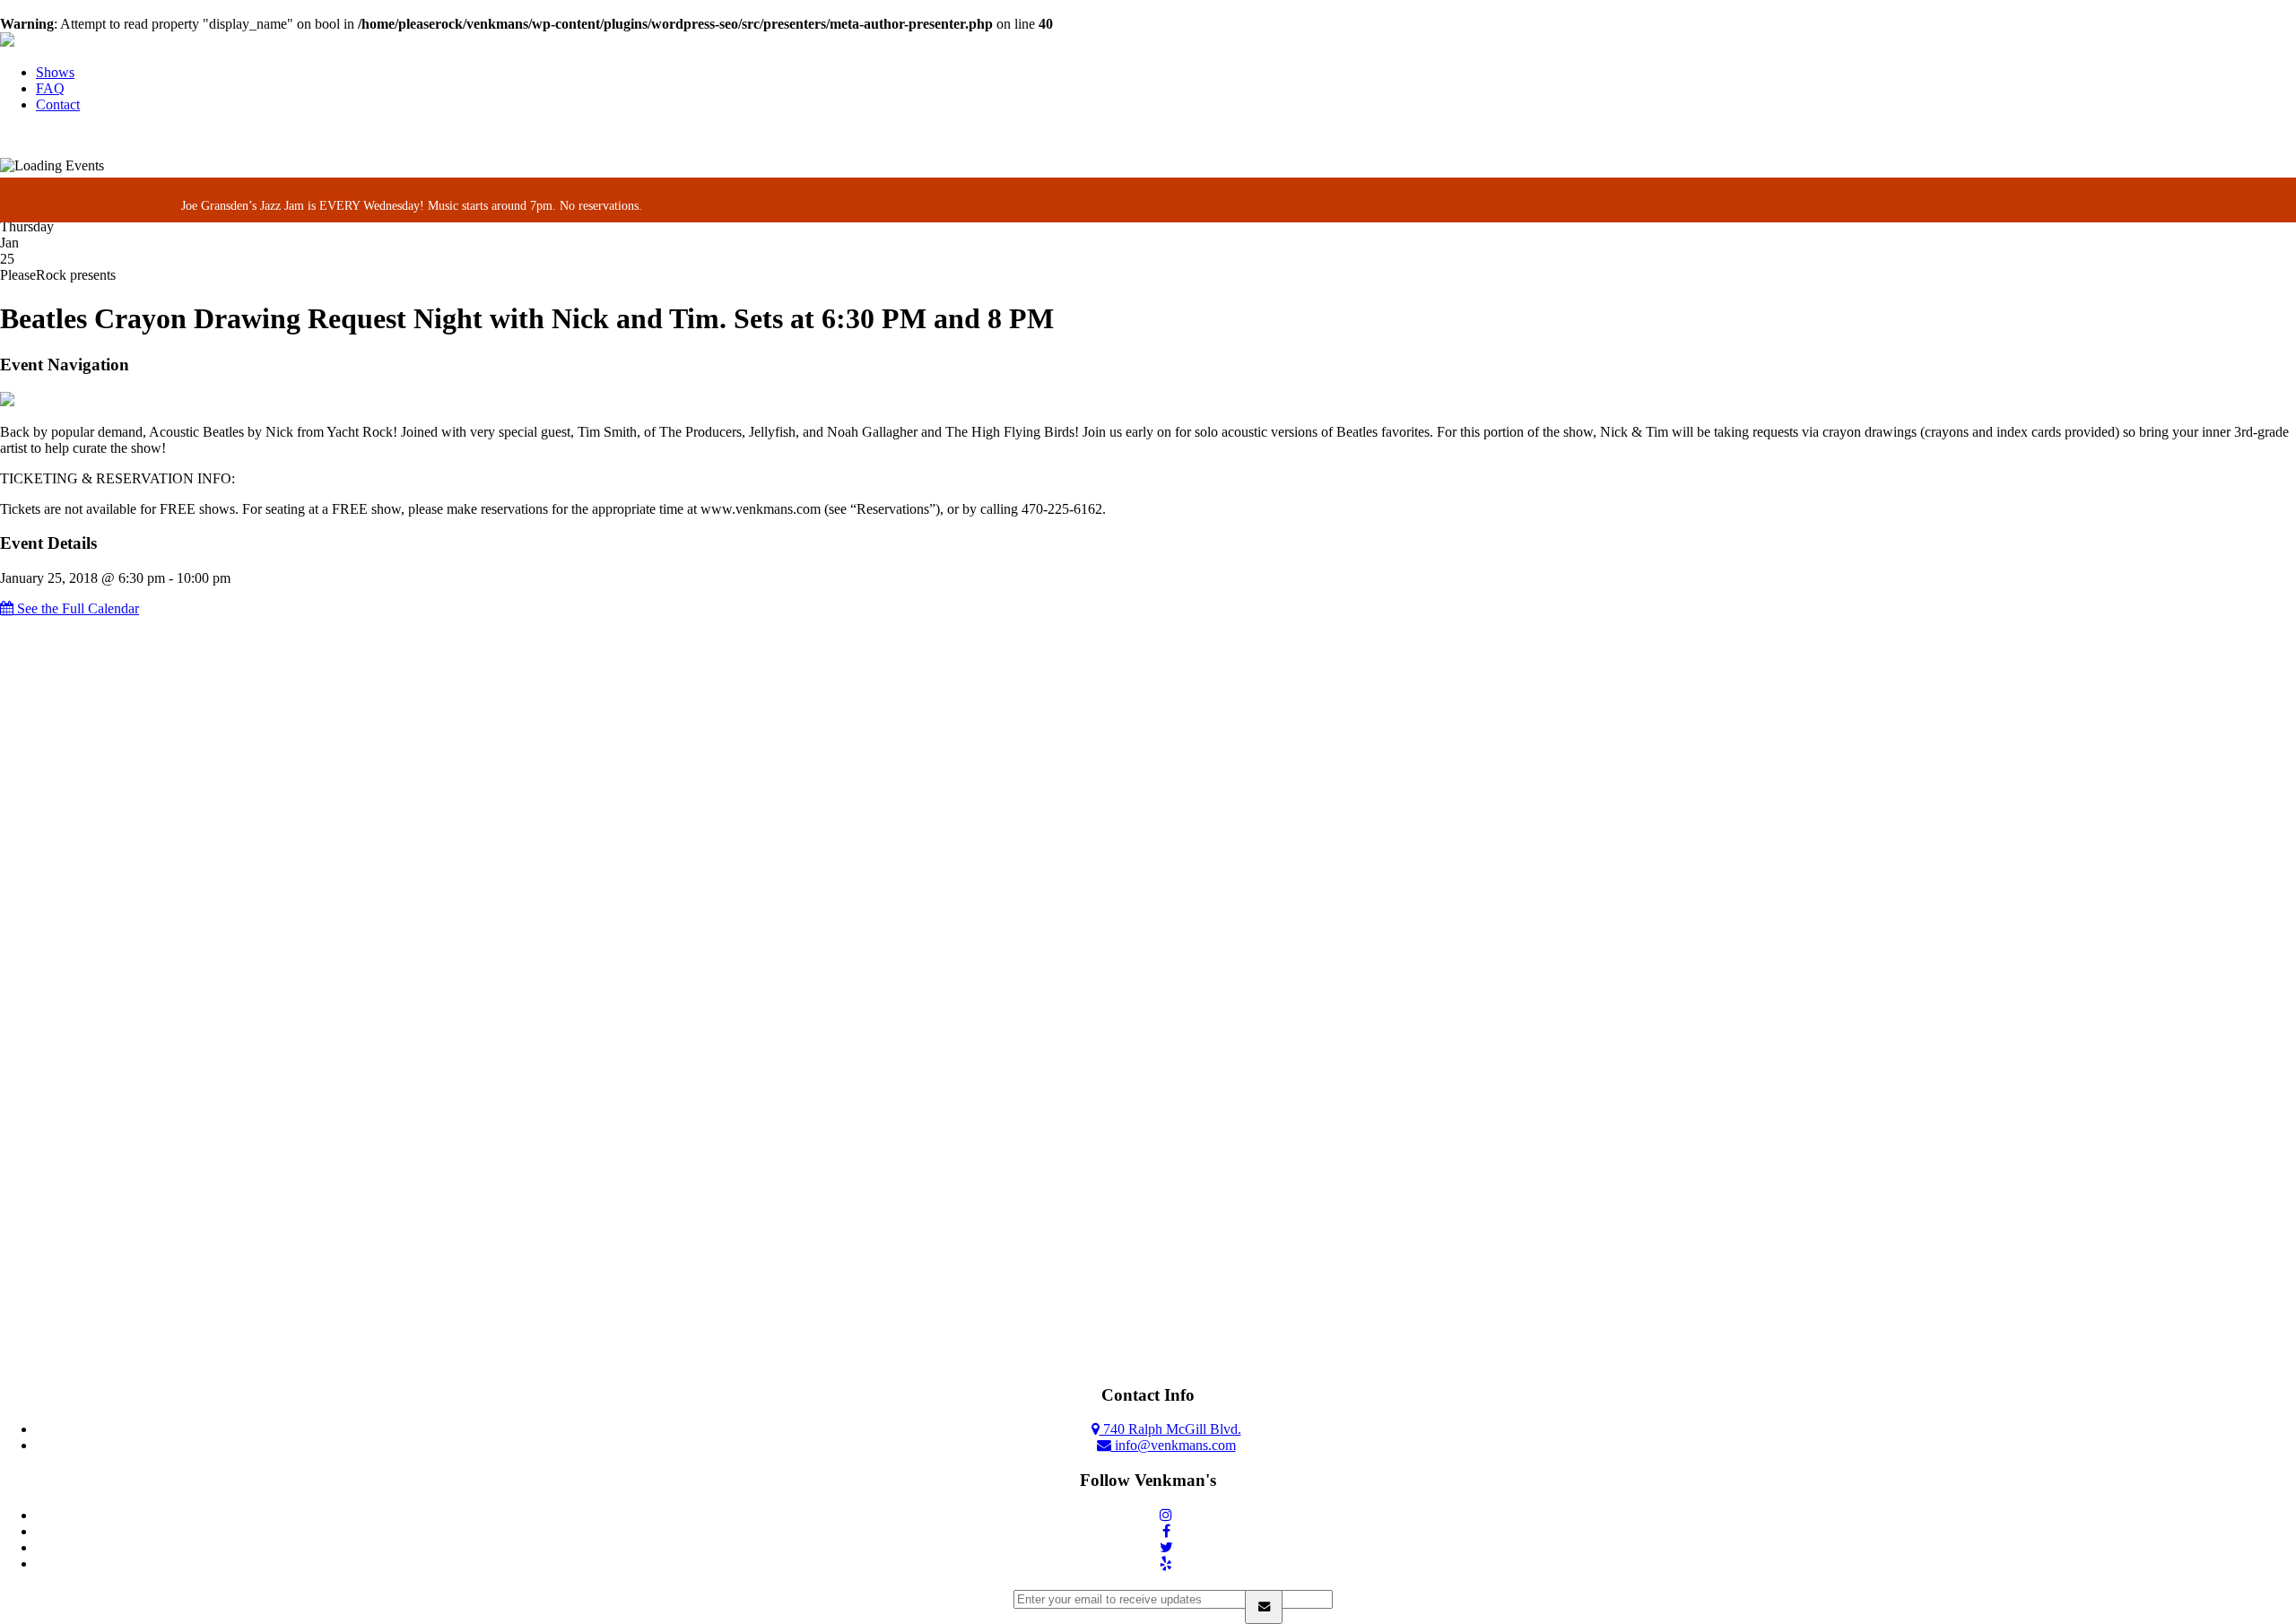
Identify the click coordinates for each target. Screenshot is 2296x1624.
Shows (55, 72)
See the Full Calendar (76, 608)
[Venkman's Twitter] (1166, 1547)
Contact (58, 104)
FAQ (50, 88)
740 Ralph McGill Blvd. (1170, 1429)
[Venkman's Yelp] (1166, 1563)
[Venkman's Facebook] (1166, 1531)
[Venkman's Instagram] (1166, 1515)
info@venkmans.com (1174, 1445)
